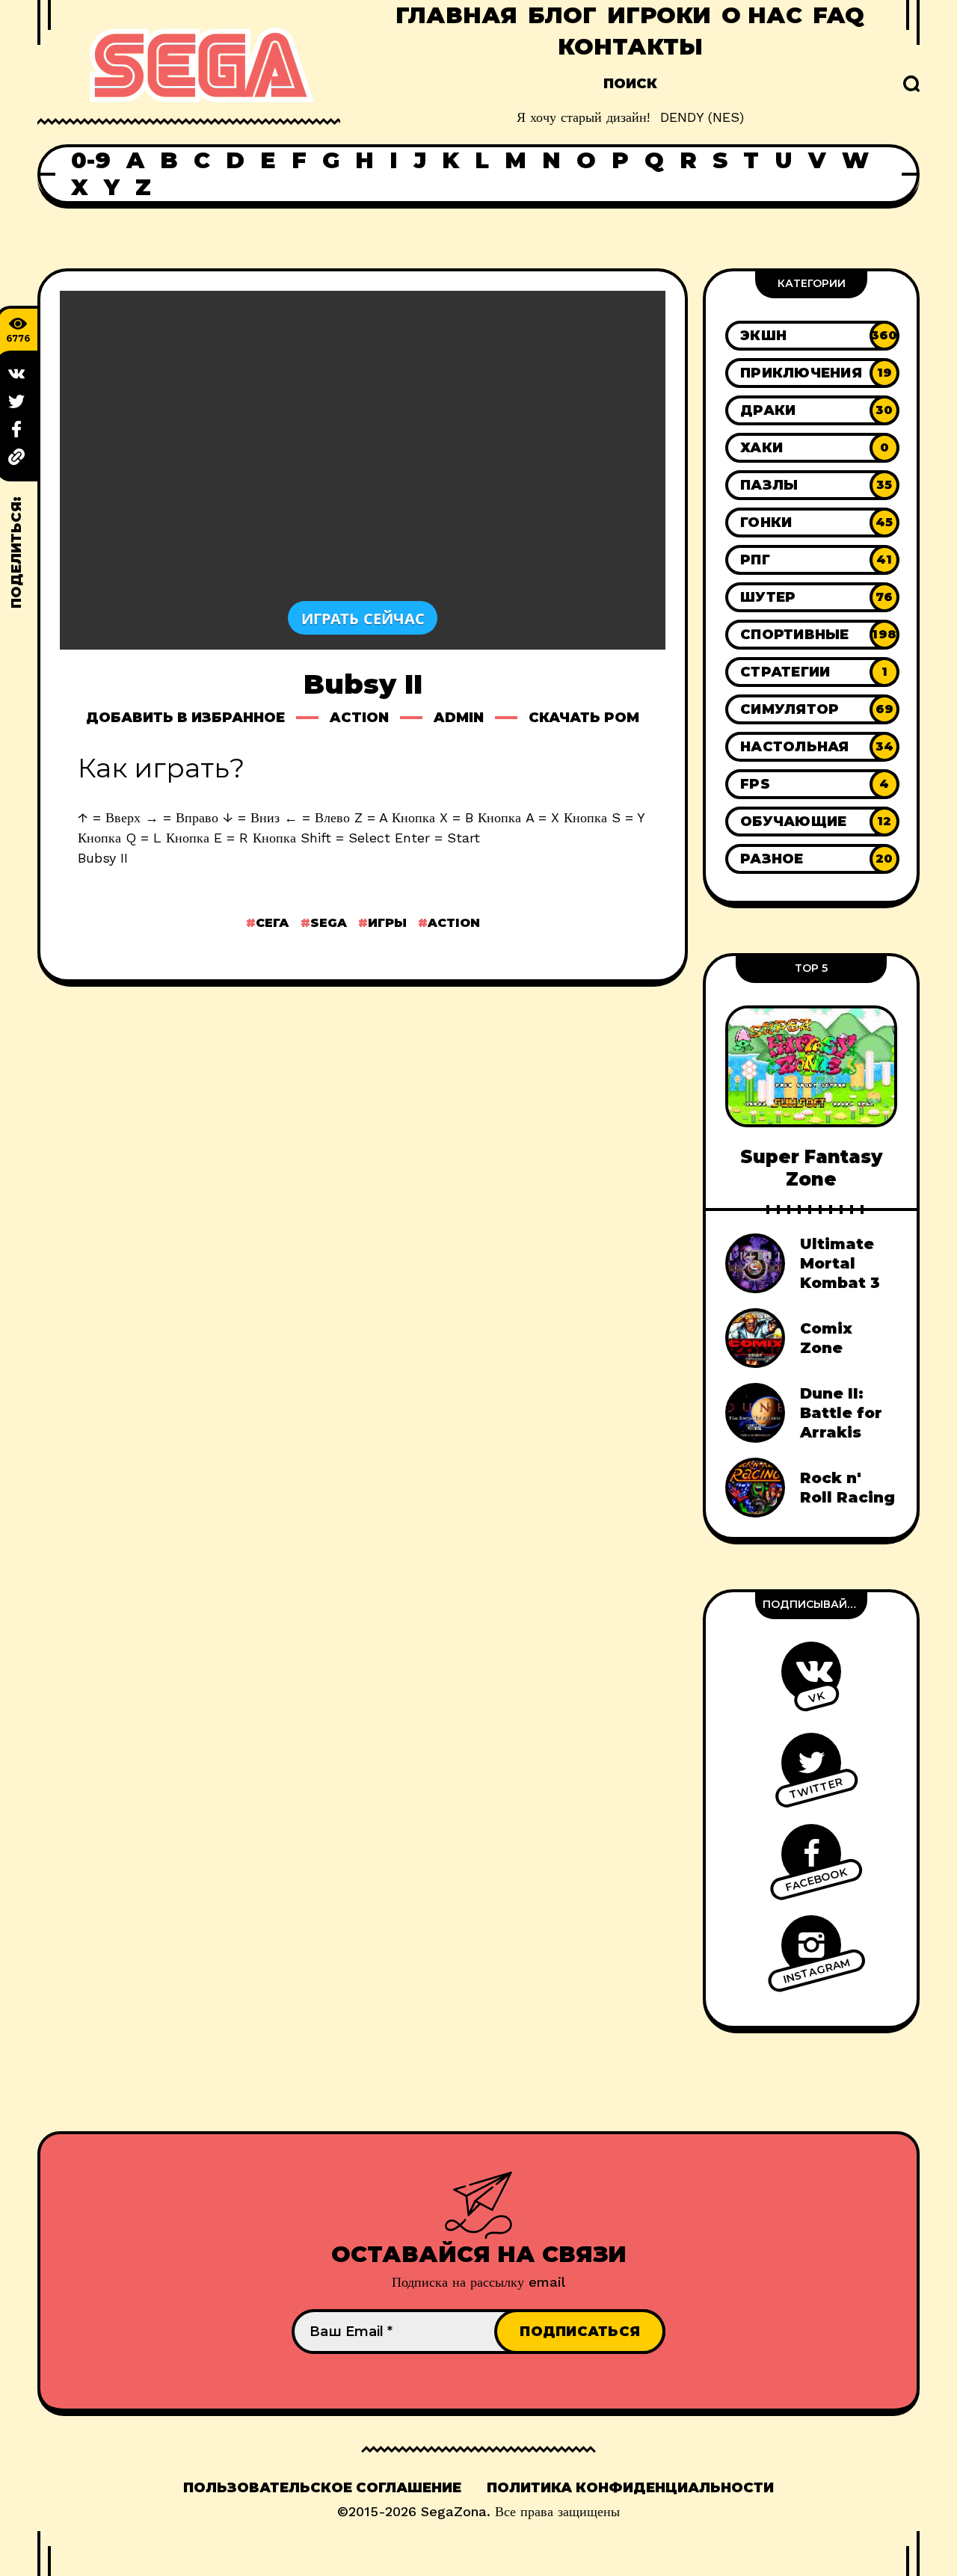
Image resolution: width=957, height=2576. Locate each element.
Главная (456, 15)
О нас (762, 15)
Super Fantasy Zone (811, 1168)
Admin (459, 718)
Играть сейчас (363, 618)
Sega (329, 923)
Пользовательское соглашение (322, 2488)
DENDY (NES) (702, 117)
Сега (273, 923)
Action (359, 718)
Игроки (659, 15)
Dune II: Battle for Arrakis (841, 1413)
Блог (562, 15)
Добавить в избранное (185, 718)
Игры (387, 923)
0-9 (91, 161)
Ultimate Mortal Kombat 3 (840, 1263)
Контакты (630, 47)
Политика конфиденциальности (630, 2488)
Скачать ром (584, 718)
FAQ (838, 15)
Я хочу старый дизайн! (583, 117)
